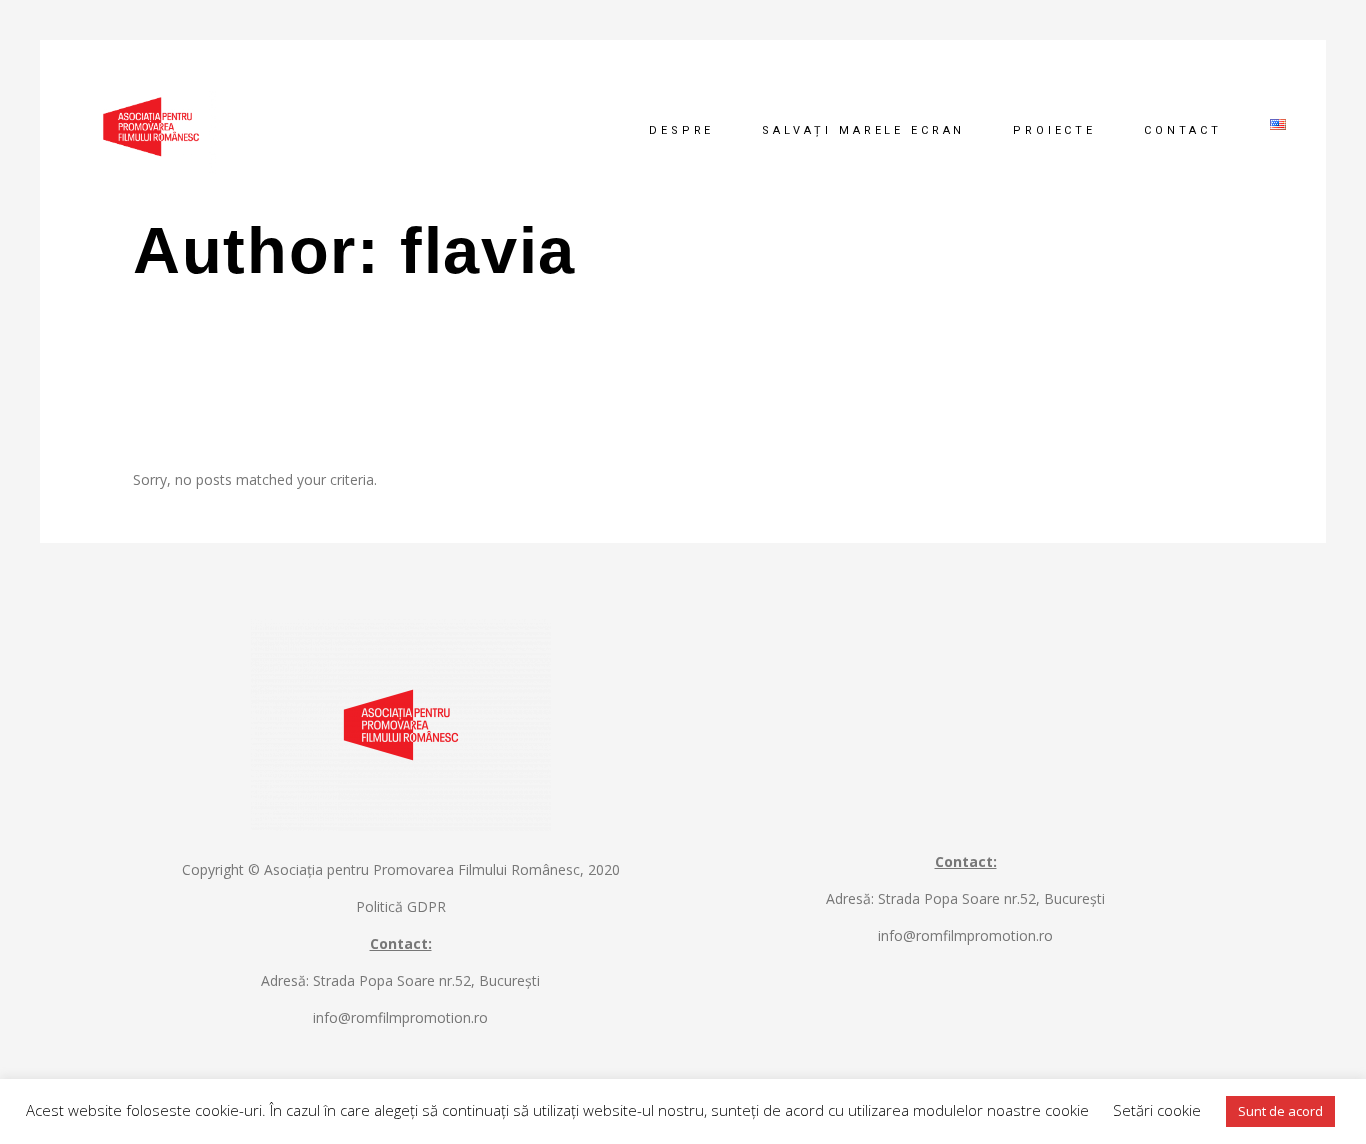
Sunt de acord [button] (1280, 1111)
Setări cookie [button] (1157, 1110)
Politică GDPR (401, 906)
